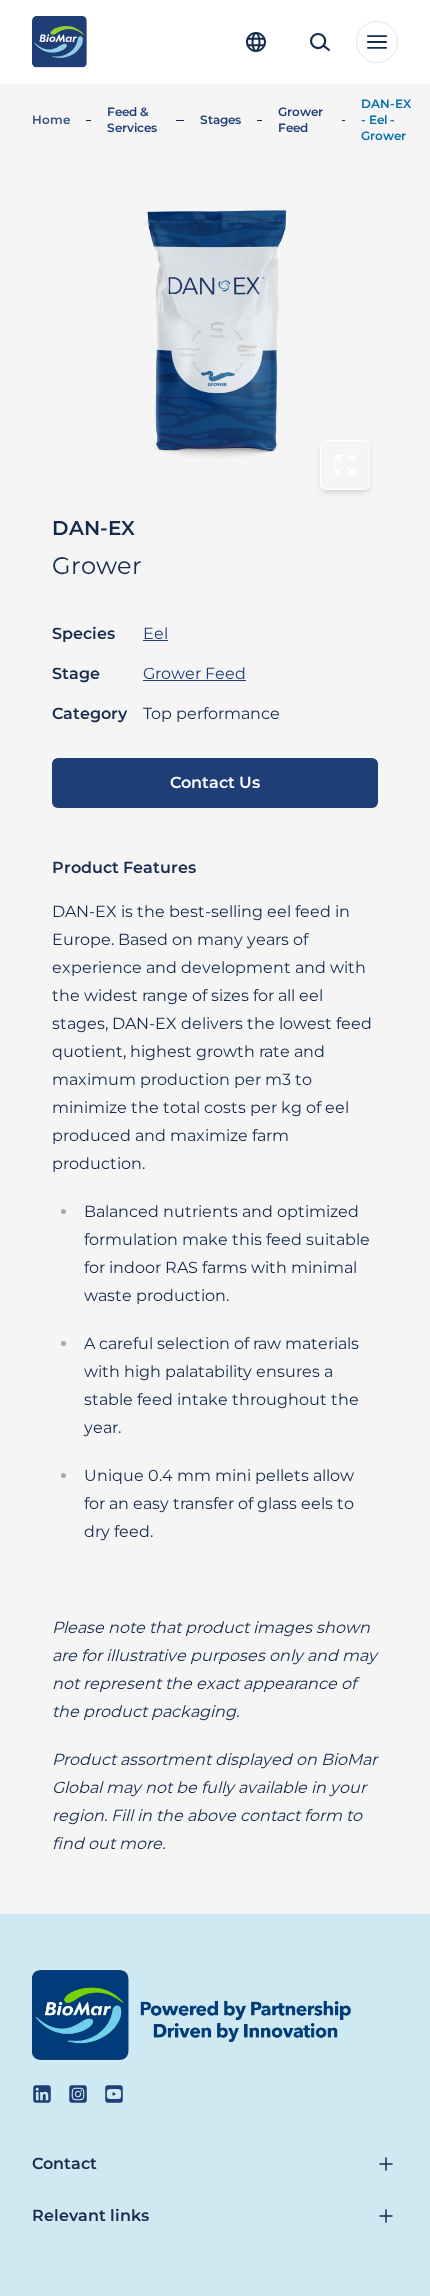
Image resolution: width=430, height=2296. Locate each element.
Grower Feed (300, 119)
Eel (155, 633)
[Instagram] (78, 2094)
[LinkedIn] (42, 2094)
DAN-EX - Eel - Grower (386, 119)
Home (51, 119)
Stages (220, 119)
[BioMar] (59, 42)
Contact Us (215, 782)
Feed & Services (132, 119)
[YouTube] (114, 2094)
